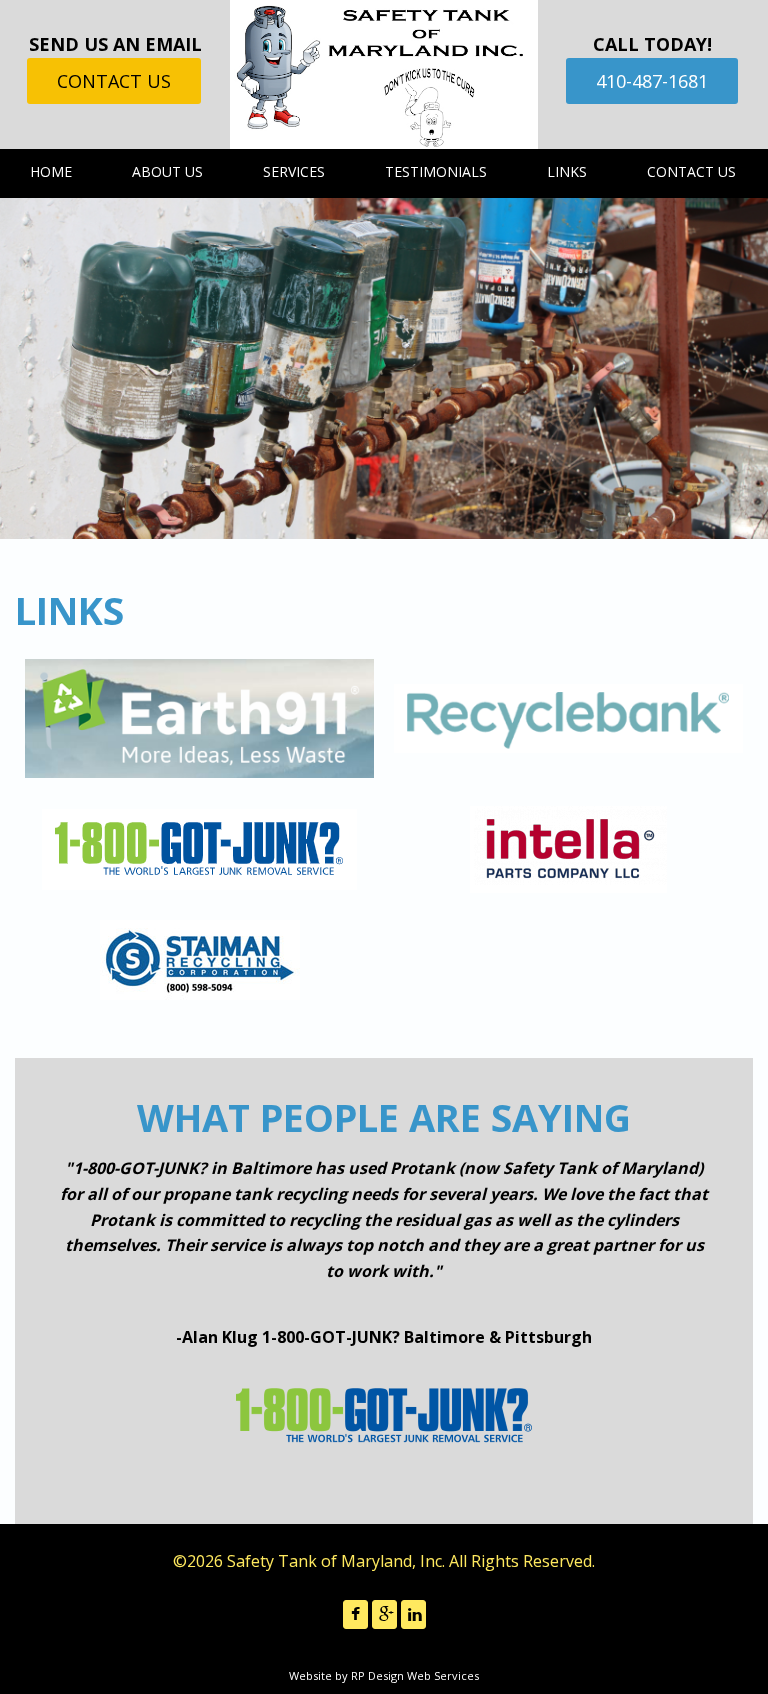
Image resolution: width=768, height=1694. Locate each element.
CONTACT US (114, 81)
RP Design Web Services (415, 1675)
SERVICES (294, 171)
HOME (51, 171)
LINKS (567, 171)
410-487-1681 (652, 81)
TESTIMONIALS (436, 171)
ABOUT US (167, 171)
